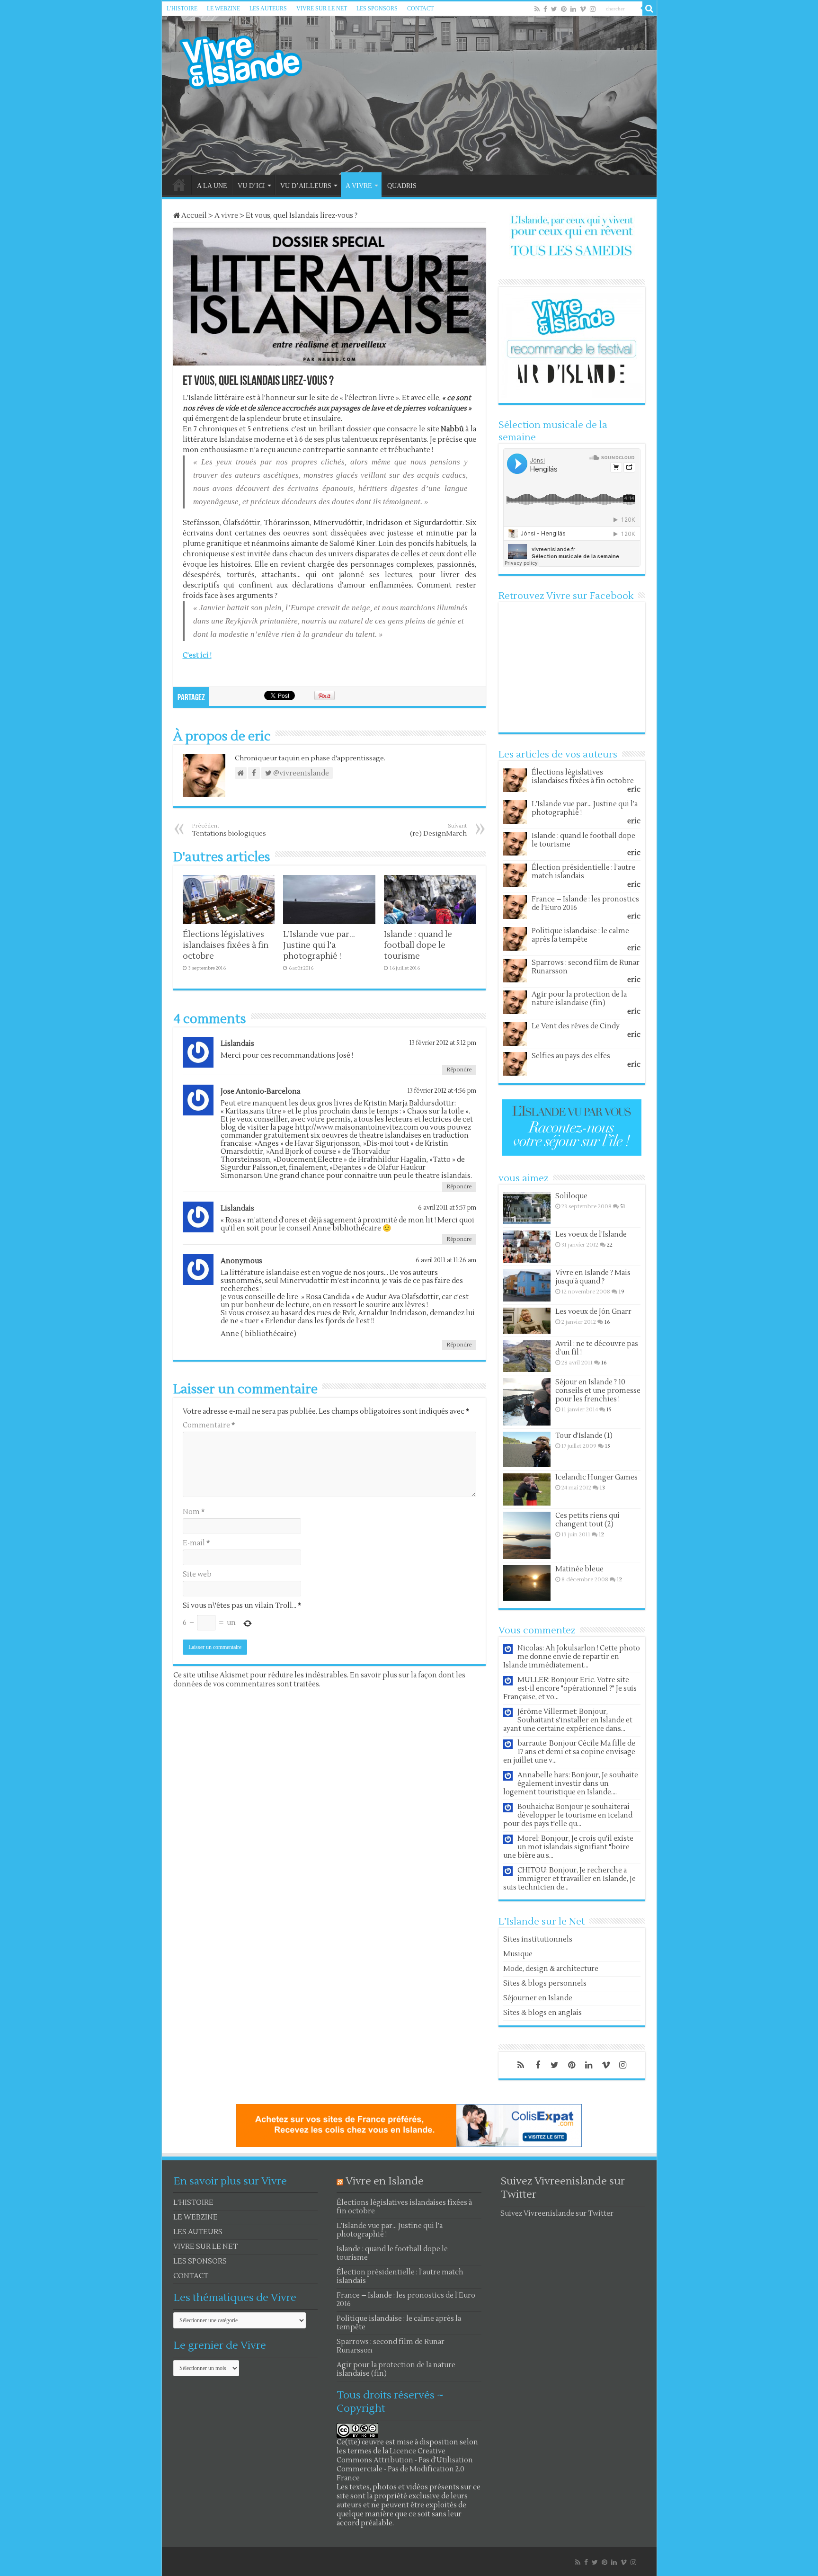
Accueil (193, 216)
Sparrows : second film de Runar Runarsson (586, 967)
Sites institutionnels (538, 1939)
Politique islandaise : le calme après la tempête (580, 935)
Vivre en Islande (385, 2181)
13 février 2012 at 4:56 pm (442, 1091)
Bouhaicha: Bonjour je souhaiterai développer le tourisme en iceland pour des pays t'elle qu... (568, 1815)
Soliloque (571, 1196)
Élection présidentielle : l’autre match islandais (583, 872)
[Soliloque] (527, 1208)
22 (610, 1245)
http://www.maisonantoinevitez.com (357, 1128)
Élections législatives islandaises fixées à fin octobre (226, 945)
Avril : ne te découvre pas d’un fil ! (597, 1348)
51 (623, 1207)
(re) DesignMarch (438, 830)
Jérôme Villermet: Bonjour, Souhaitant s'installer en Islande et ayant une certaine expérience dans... (568, 1720)
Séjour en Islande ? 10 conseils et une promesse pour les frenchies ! (598, 1391)
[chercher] (649, 9)
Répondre (459, 1070)
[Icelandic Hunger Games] (527, 1489)
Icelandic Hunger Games (596, 1477)
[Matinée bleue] (527, 1583)
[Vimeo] (583, 9)
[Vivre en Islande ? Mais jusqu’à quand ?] (527, 1285)
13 (602, 1488)
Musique (518, 1954)
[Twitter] (554, 9)
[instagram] (593, 9)
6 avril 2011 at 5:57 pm (447, 1208)
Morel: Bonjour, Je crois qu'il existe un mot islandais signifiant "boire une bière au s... (568, 1847)
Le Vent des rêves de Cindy (576, 1026)
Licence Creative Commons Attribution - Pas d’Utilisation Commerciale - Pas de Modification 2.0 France (405, 2465)
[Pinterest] (564, 9)
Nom (194, 1512)
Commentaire (209, 1425)
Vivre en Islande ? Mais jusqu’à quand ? (593, 1277)
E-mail (196, 1543)
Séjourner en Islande (538, 1998)
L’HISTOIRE (182, 9)
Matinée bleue (579, 1569)
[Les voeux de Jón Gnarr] (527, 1321)
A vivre (226, 216)
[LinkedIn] (573, 9)
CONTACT (420, 9)
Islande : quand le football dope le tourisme (418, 945)
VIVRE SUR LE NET (322, 9)
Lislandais (237, 1044)
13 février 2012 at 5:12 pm (443, 1043)
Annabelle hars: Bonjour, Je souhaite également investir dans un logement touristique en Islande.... (571, 1784)
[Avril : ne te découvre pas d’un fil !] (527, 1356)
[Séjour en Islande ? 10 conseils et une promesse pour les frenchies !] (527, 1402)
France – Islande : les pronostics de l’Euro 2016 (585, 904)
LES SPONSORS (377, 9)
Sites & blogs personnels (545, 1983)
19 (622, 1292)
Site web (197, 1574)
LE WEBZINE (223, 9)
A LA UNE (212, 186)
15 (609, 1410)
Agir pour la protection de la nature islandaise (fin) (579, 999)
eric (634, 789)
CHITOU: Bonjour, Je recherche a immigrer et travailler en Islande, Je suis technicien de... (569, 1879)
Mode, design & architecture (551, 1969)
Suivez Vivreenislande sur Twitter (557, 2214)
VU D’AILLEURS (306, 186)
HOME (179, 185)
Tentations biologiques (229, 830)
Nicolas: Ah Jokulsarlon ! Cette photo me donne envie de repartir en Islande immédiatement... (572, 1657)
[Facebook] (545, 9)
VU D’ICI (251, 186)
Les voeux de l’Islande (591, 1235)
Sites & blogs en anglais (542, 2013)
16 (607, 1322)
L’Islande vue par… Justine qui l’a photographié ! (319, 945)
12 (601, 1535)
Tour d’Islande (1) (584, 1436)
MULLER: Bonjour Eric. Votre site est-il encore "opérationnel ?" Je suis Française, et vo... (570, 1689)
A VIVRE (359, 186)
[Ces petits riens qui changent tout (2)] (527, 1535)
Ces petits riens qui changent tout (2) (587, 1520)
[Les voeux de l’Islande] (527, 1247)
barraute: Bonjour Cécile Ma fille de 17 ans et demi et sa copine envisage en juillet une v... (569, 1752)
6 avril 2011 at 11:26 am (446, 1260)
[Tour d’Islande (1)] (527, 1449)
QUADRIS (402, 186)
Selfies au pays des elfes (571, 1056)
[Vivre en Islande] (249, 60)
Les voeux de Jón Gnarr (593, 1312)
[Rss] (537, 9)
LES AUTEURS (268, 9)
